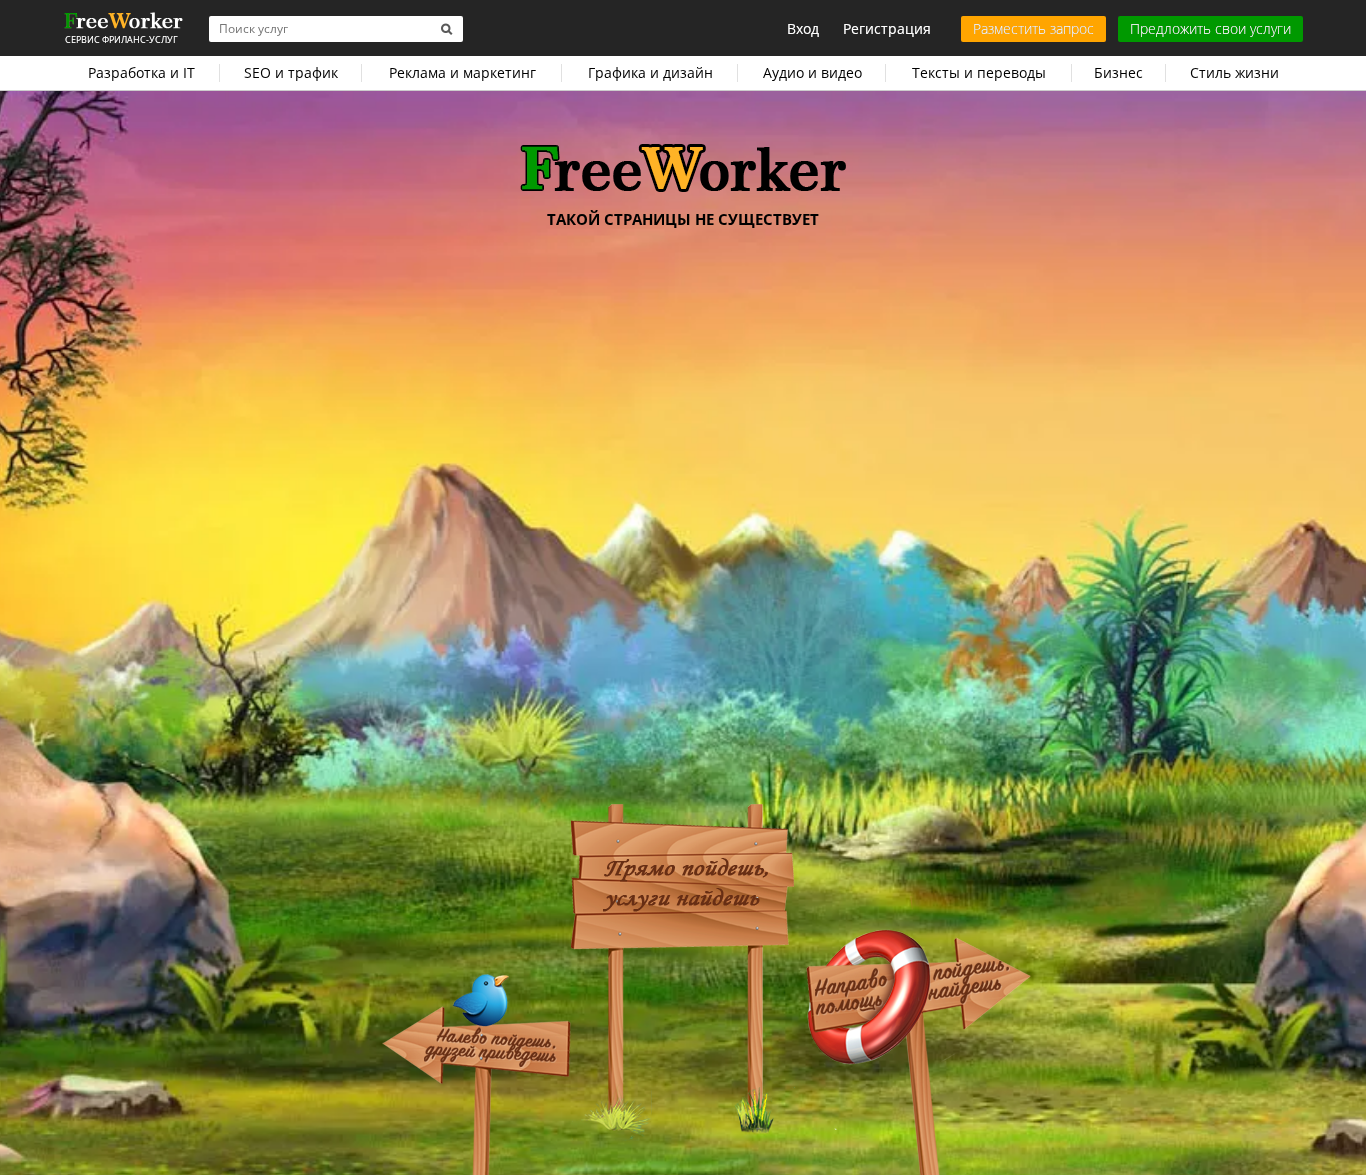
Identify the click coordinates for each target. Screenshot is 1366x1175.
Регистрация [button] (887, 28)
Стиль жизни (1234, 72)
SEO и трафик (291, 72)
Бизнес (1118, 72)
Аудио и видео (812, 72)
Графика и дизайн (650, 72)
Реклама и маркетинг (462, 72)
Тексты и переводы (979, 72)
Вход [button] (803, 28)
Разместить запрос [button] (1033, 28)
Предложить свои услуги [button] (1210, 28)
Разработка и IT (141, 72)
